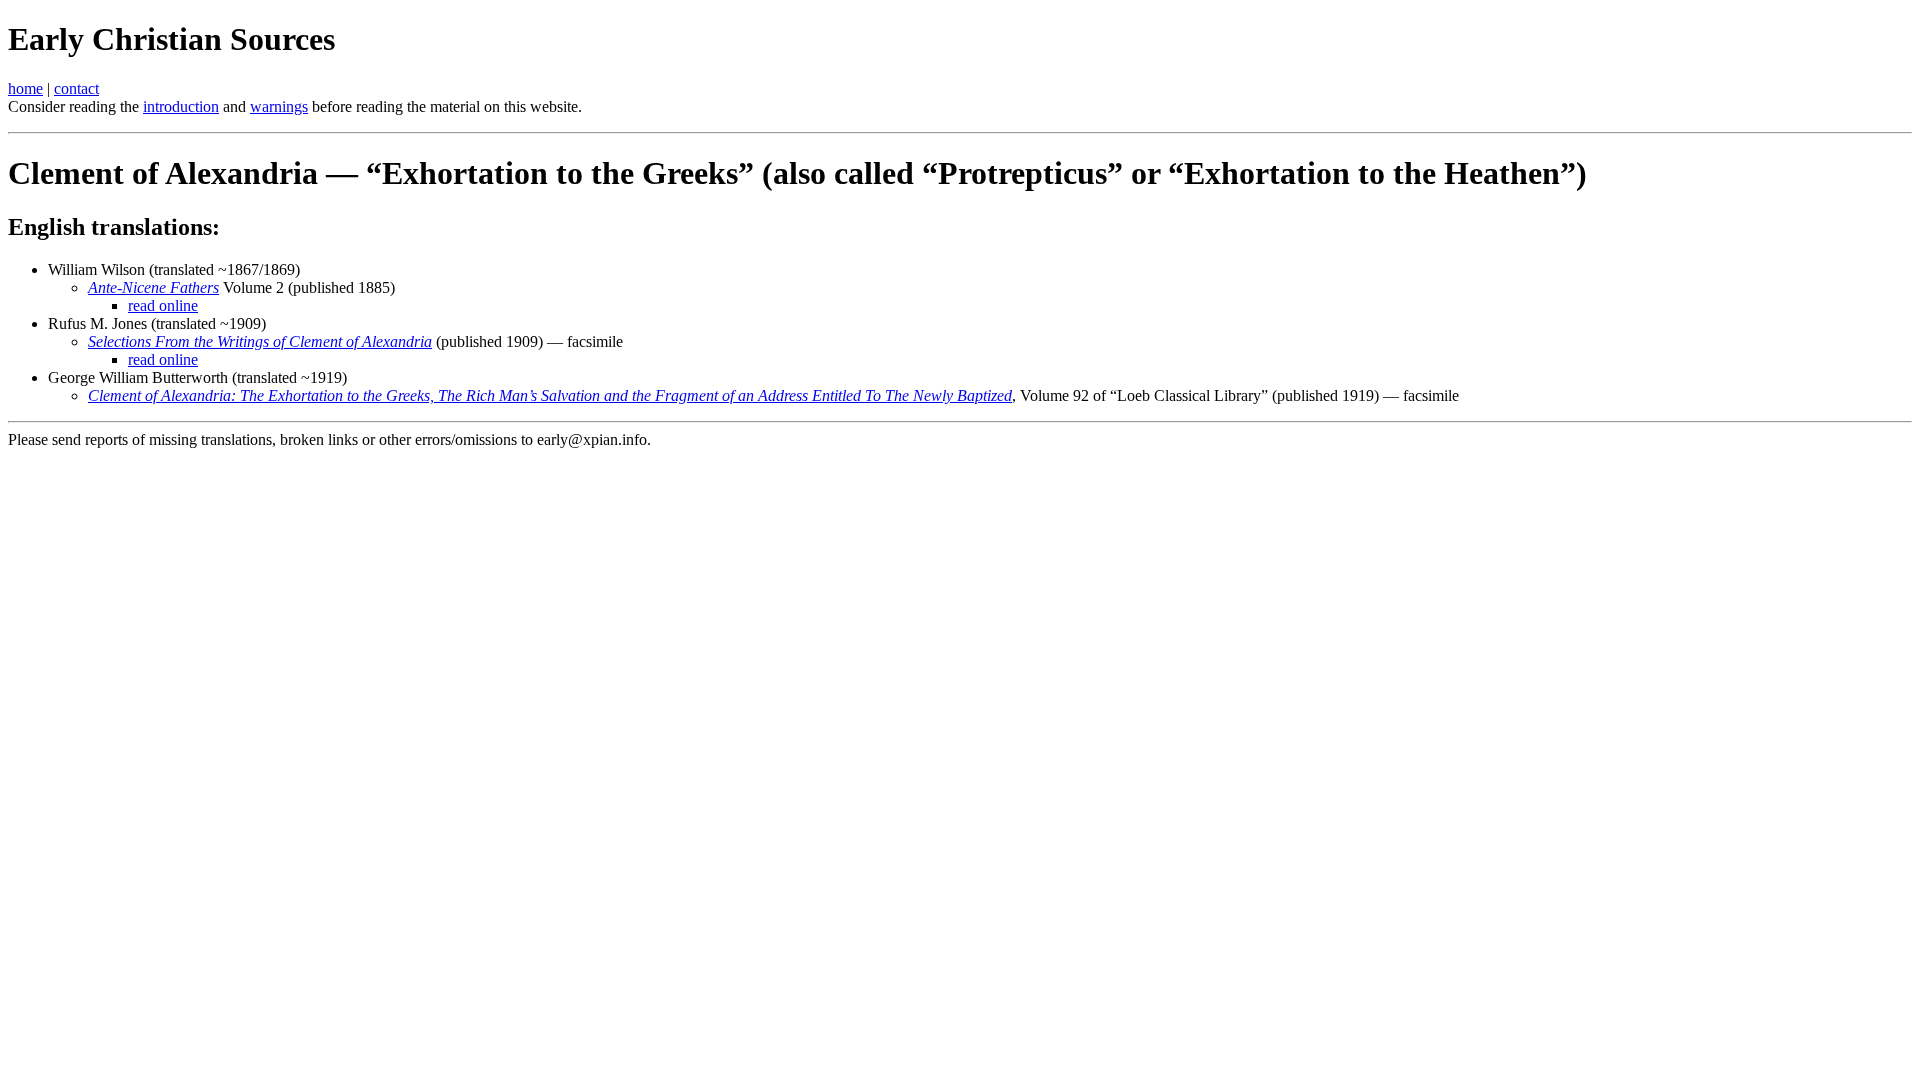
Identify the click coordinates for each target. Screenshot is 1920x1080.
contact (76, 88)
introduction (181, 106)
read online (163, 305)
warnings (279, 106)
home (25, 88)
